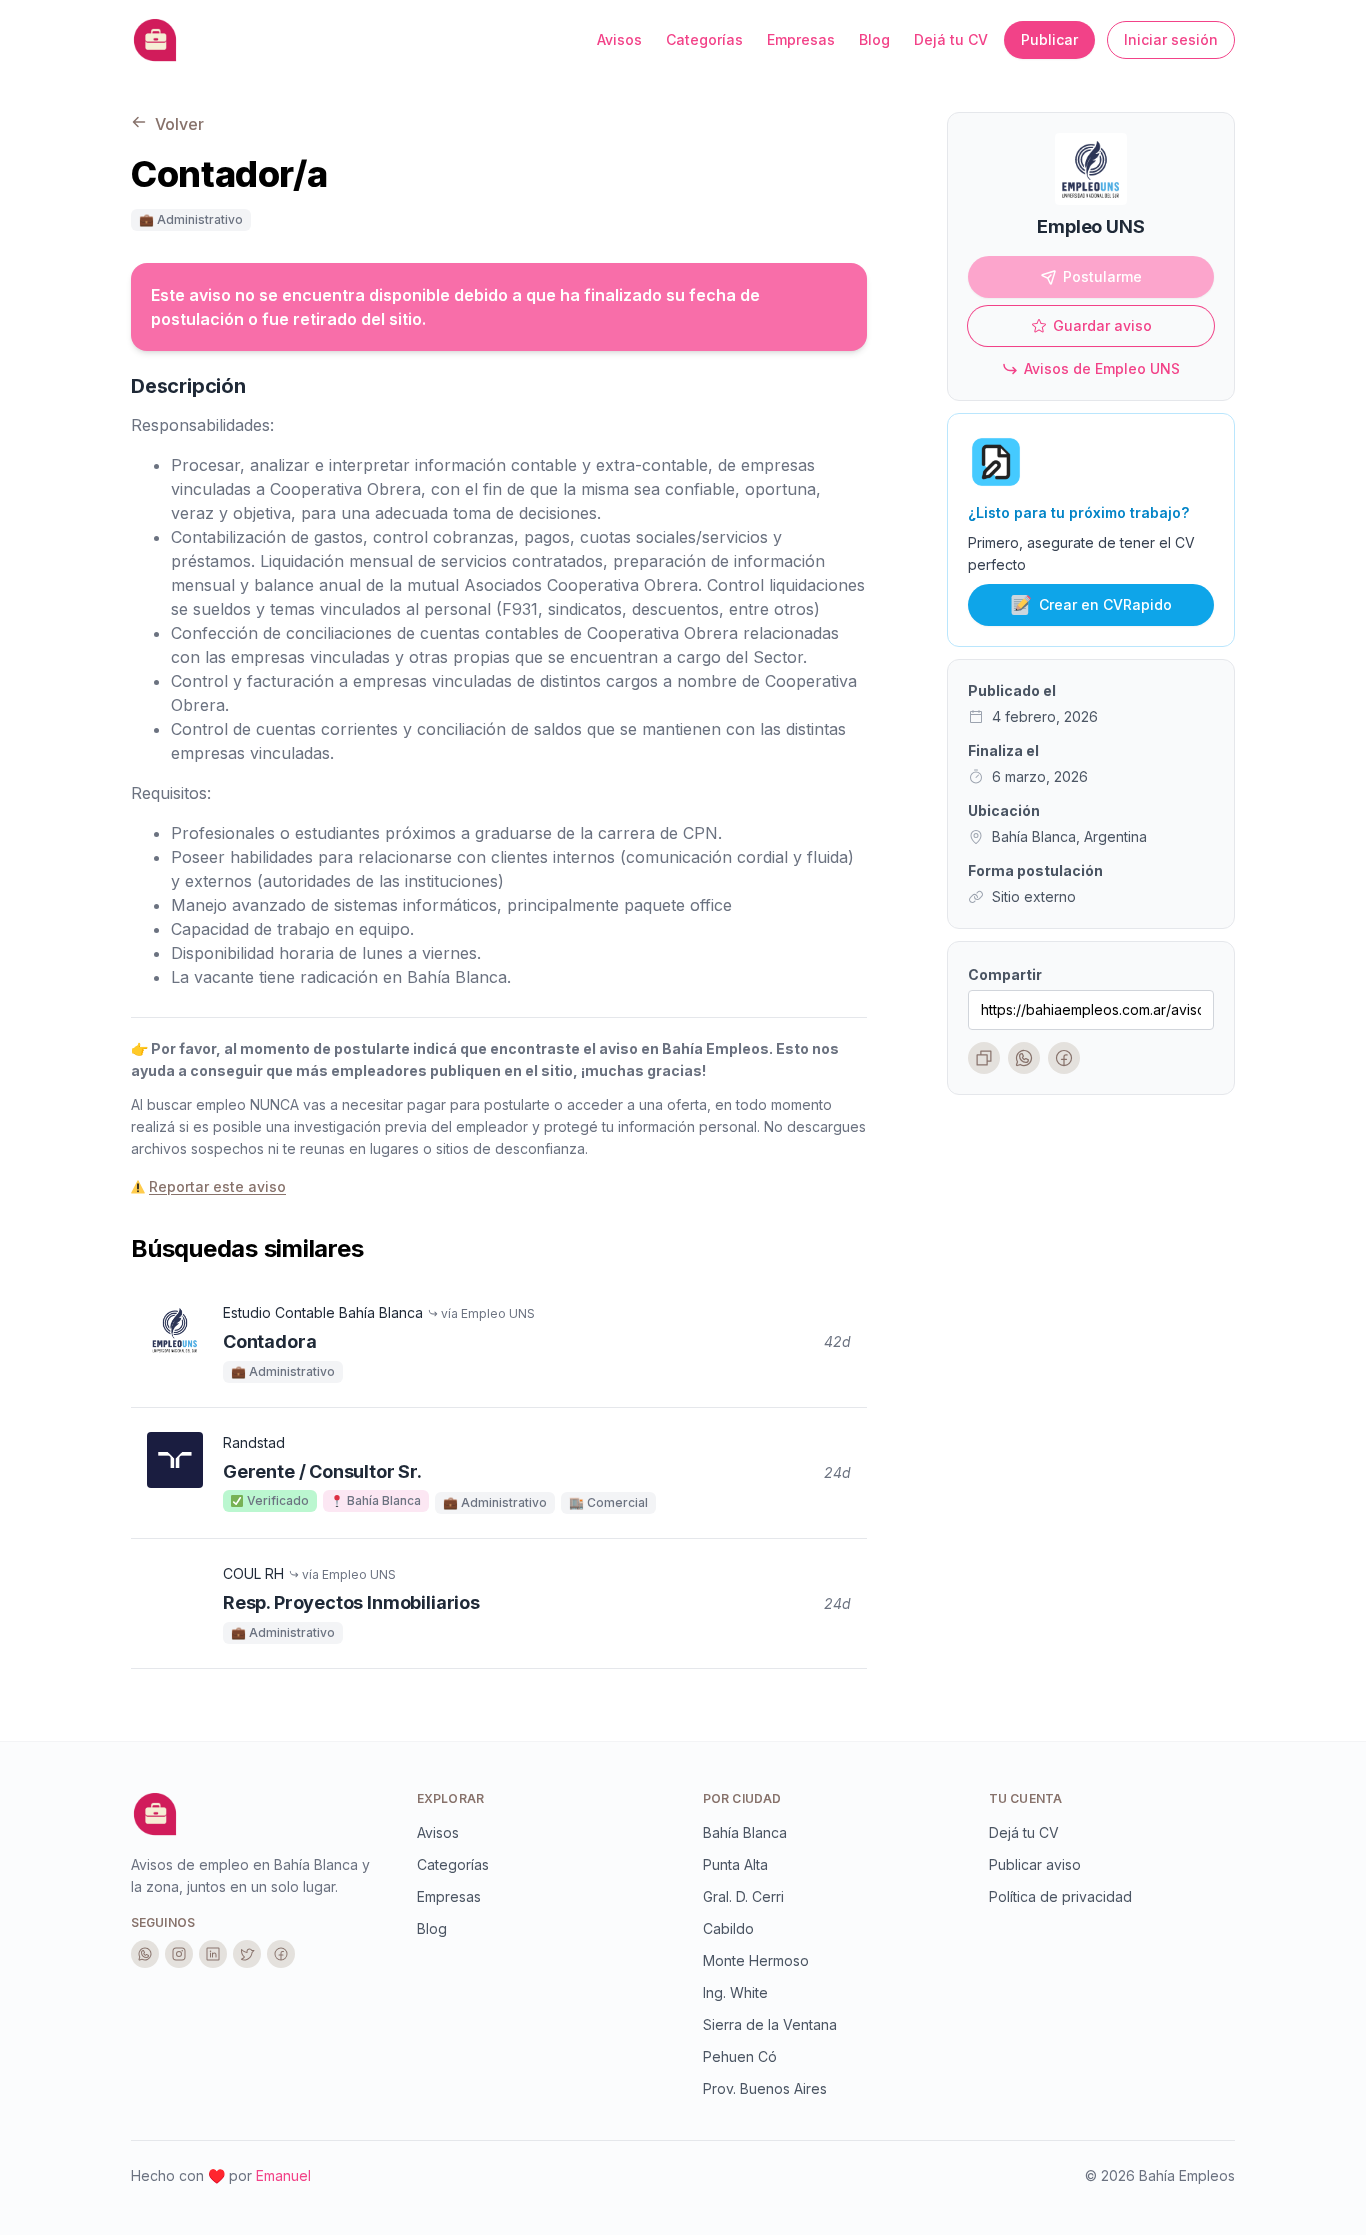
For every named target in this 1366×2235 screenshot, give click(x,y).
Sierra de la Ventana (770, 2024)
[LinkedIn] (213, 1954)
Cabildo (728, 1928)
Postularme (1102, 276)
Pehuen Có (740, 2056)
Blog (874, 39)
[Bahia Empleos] (155, 40)
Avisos (619, 39)
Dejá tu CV (951, 39)
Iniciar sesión (1171, 39)
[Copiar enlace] (984, 1058)
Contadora (269, 1341)
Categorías (704, 39)
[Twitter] (247, 1954)
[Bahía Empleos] (155, 1814)
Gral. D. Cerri (743, 1896)
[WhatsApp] (1024, 1058)
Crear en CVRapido (1105, 604)
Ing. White (735, 1992)
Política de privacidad (1060, 1896)
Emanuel (283, 2175)
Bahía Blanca (745, 1832)
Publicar (1049, 39)
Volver (177, 124)
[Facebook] (1064, 1058)
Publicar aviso (1035, 1864)
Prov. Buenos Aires (765, 2088)
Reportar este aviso (217, 1186)
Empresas (801, 39)
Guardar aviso (1102, 325)
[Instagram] (179, 1954)
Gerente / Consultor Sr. (322, 1471)
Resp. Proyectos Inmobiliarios (351, 1602)
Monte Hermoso (756, 1960)
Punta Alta (735, 1864)
